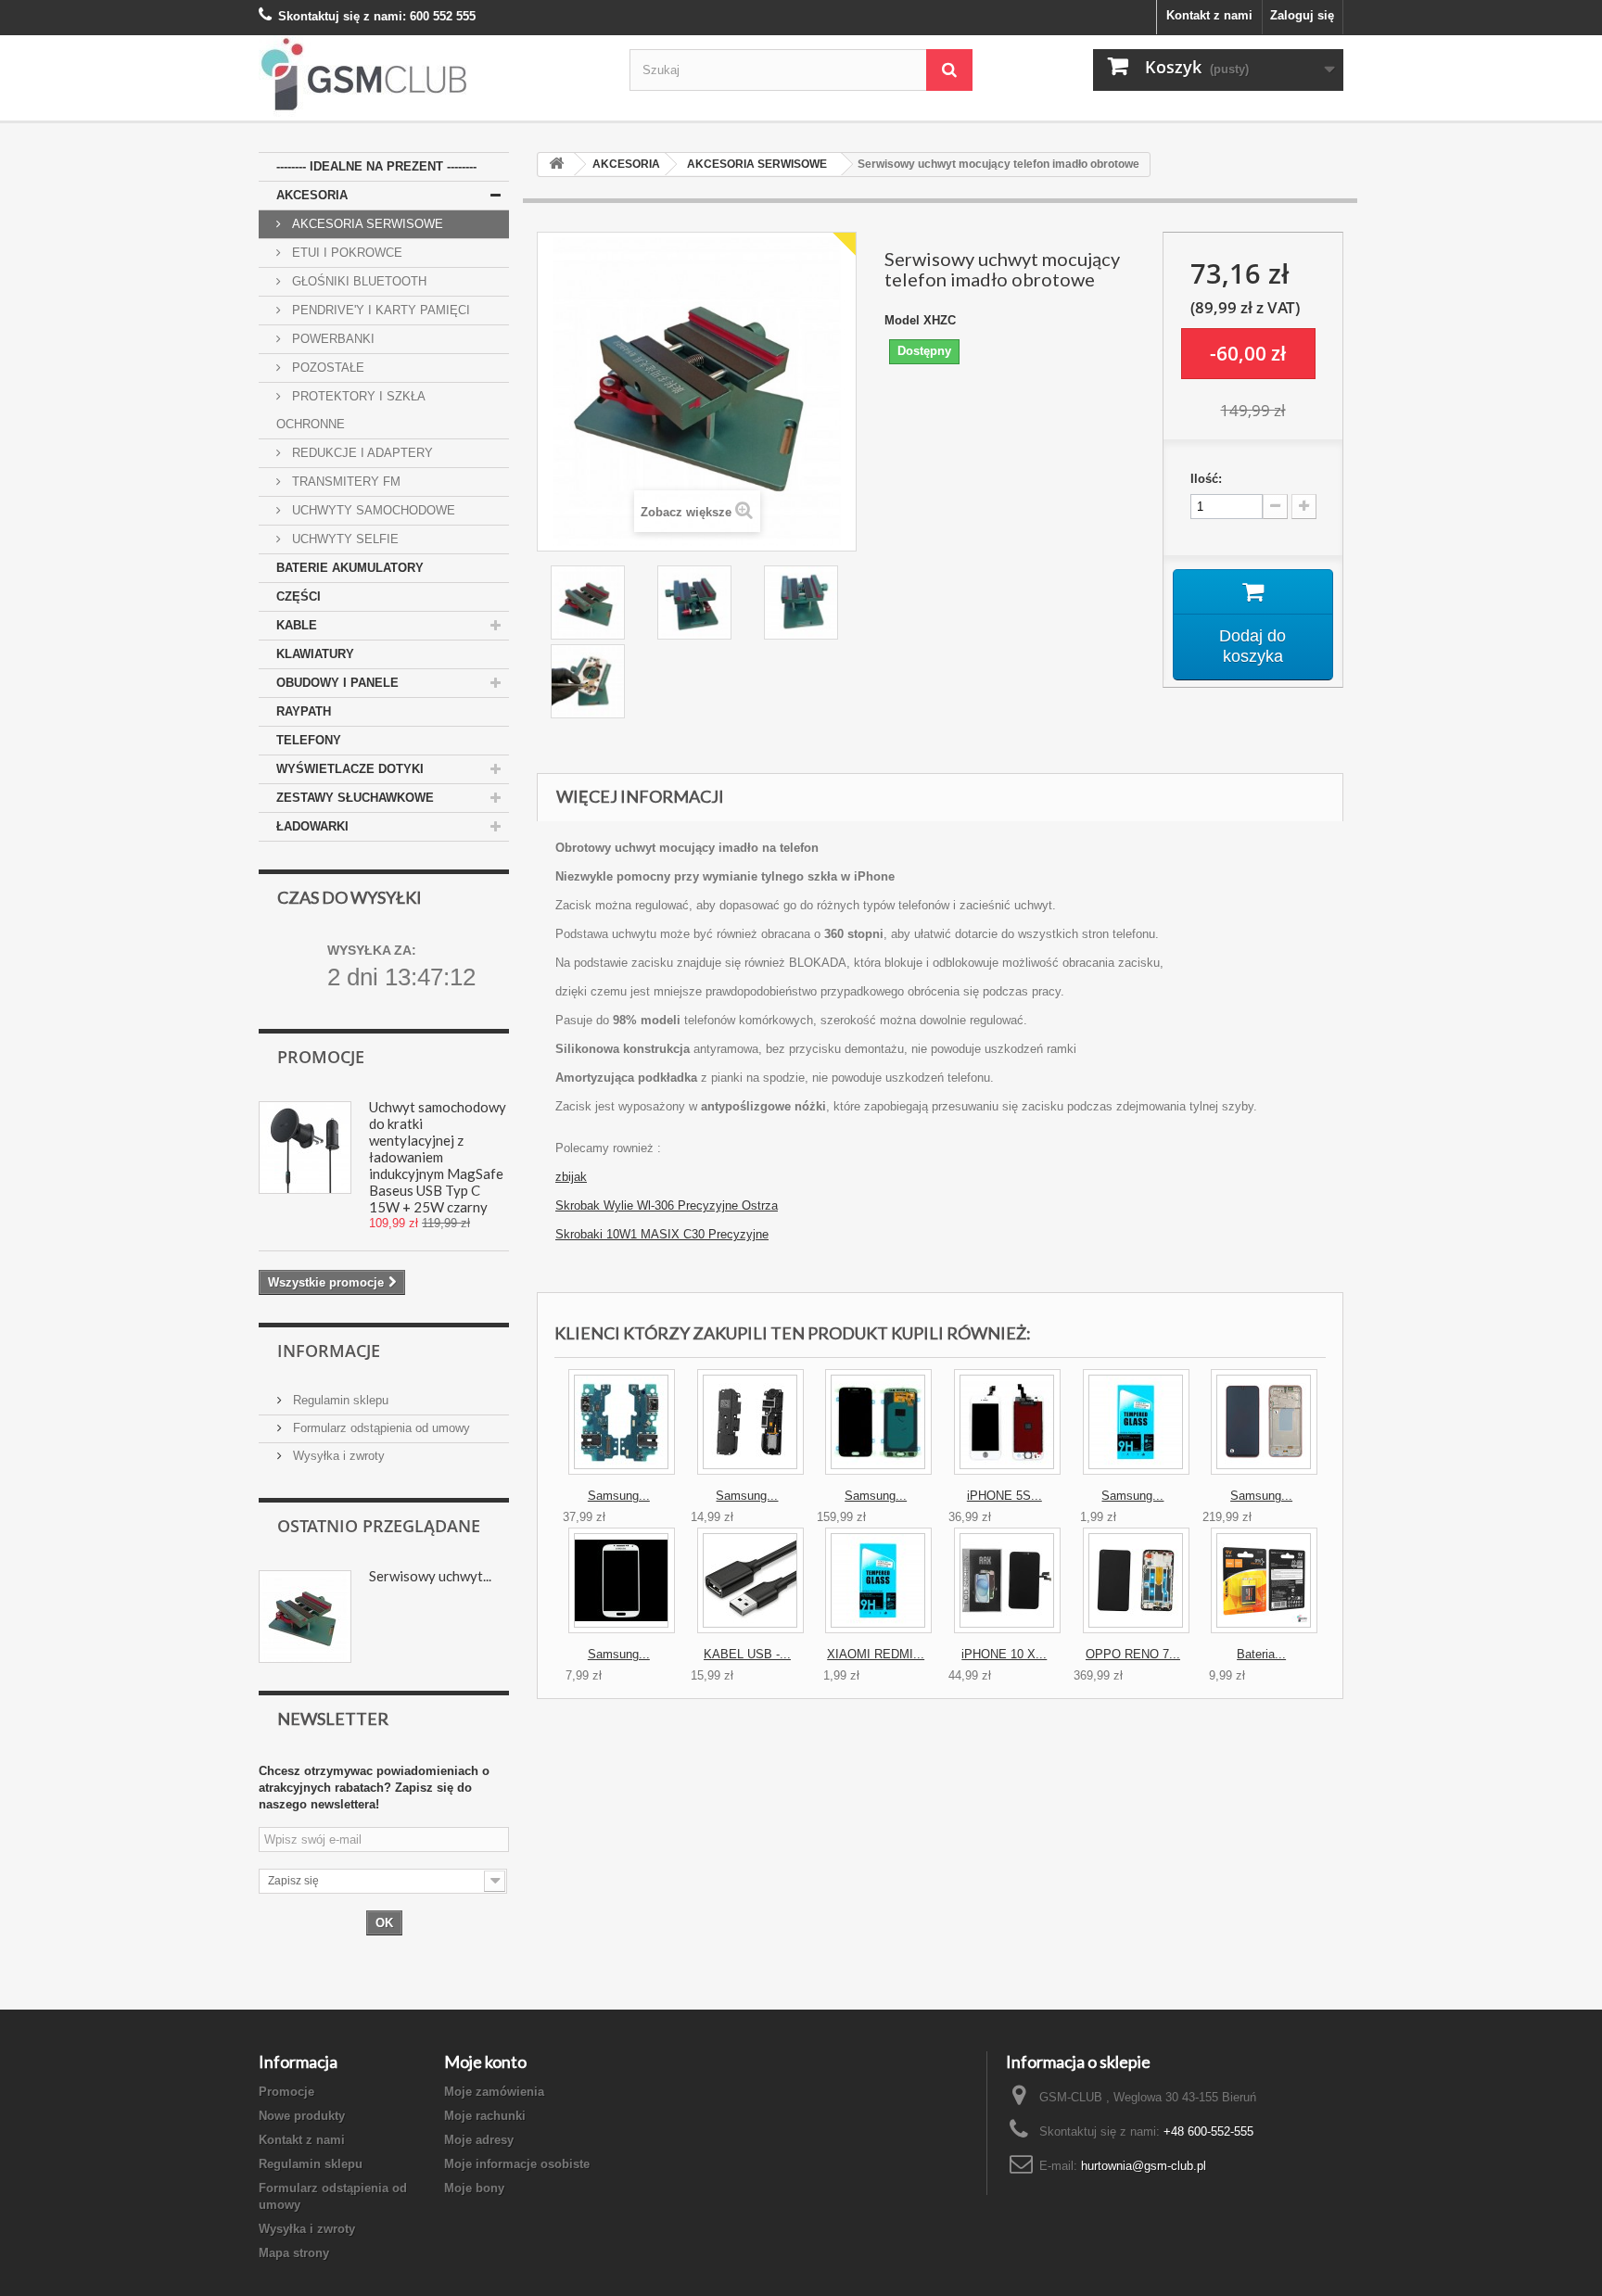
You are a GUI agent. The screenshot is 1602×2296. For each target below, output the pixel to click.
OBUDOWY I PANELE (337, 683)
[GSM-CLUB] (430, 78)
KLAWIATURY (315, 654)
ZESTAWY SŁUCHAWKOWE (355, 798)
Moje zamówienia (494, 2092)
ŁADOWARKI (312, 826)
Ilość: (1206, 479)
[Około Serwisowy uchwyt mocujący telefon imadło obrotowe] (305, 1617)
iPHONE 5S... (1004, 1496)
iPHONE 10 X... (1004, 1654)
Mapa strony (294, 2253)
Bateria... (1261, 1654)
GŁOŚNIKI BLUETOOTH (357, 281)
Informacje (329, 1351)
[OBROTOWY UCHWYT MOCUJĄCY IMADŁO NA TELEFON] (590, 603)
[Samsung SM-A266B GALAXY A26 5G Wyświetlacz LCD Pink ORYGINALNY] (1264, 1422)
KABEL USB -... (747, 1654)
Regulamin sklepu (339, 1400)
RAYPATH (304, 711)
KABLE (297, 625)
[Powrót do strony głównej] (556, 165)
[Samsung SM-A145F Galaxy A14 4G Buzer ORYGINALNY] (750, 1422)
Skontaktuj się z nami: (342, 16)
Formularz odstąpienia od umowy (380, 1428)
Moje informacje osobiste (517, 2164)
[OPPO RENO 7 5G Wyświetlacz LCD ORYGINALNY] (1136, 1580)
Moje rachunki (485, 2116)
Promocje (321, 1057)
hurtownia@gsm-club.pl (1144, 2166)
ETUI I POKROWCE (345, 253)
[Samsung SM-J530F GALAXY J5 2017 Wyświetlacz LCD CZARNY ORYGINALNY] (878, 1422)
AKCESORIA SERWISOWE (366, 224)
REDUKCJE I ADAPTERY (361, 453)
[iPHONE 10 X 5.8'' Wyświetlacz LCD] (1007, 1580)
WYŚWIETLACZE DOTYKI (350, 769)
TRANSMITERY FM (344, 482)
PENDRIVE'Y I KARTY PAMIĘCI (379, 310)
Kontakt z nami (1209, 15)
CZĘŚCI (299, 596)
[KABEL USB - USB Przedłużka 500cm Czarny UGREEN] (750, 1580)
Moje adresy (479, 2140)
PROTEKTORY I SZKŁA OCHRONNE (351, 410)
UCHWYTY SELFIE (343, 539)
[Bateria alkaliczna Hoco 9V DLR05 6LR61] (1264, 1580)
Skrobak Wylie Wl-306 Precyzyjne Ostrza (667, 1205)
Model (902, 320)
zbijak (571, 1177)
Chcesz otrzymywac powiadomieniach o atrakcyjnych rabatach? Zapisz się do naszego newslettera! (374, 1788)
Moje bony (474, 2188)
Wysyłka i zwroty (337, 1456)
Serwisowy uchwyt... (430, 1576)
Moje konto (485, 2061)
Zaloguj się (1302, 15)
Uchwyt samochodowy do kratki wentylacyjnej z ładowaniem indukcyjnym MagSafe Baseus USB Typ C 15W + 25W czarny (438, 1157)
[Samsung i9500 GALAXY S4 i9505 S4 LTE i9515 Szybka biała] (622, 1580)
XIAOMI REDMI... (876, 1654)
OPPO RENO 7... (1133, 1654)
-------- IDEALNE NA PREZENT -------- (376, 166)
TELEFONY (309, 740)
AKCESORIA (312, 195)
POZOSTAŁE (326, 368)
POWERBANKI (331, 339)
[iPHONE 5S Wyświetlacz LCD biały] (1007, 1422)
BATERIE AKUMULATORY (350, 568)
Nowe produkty (302, 2116)
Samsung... (619, 1496)
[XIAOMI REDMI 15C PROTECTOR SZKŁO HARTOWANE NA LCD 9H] (878, 1580)
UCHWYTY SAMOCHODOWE (372, 510)
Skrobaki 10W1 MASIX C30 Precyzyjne (662, 1234)
